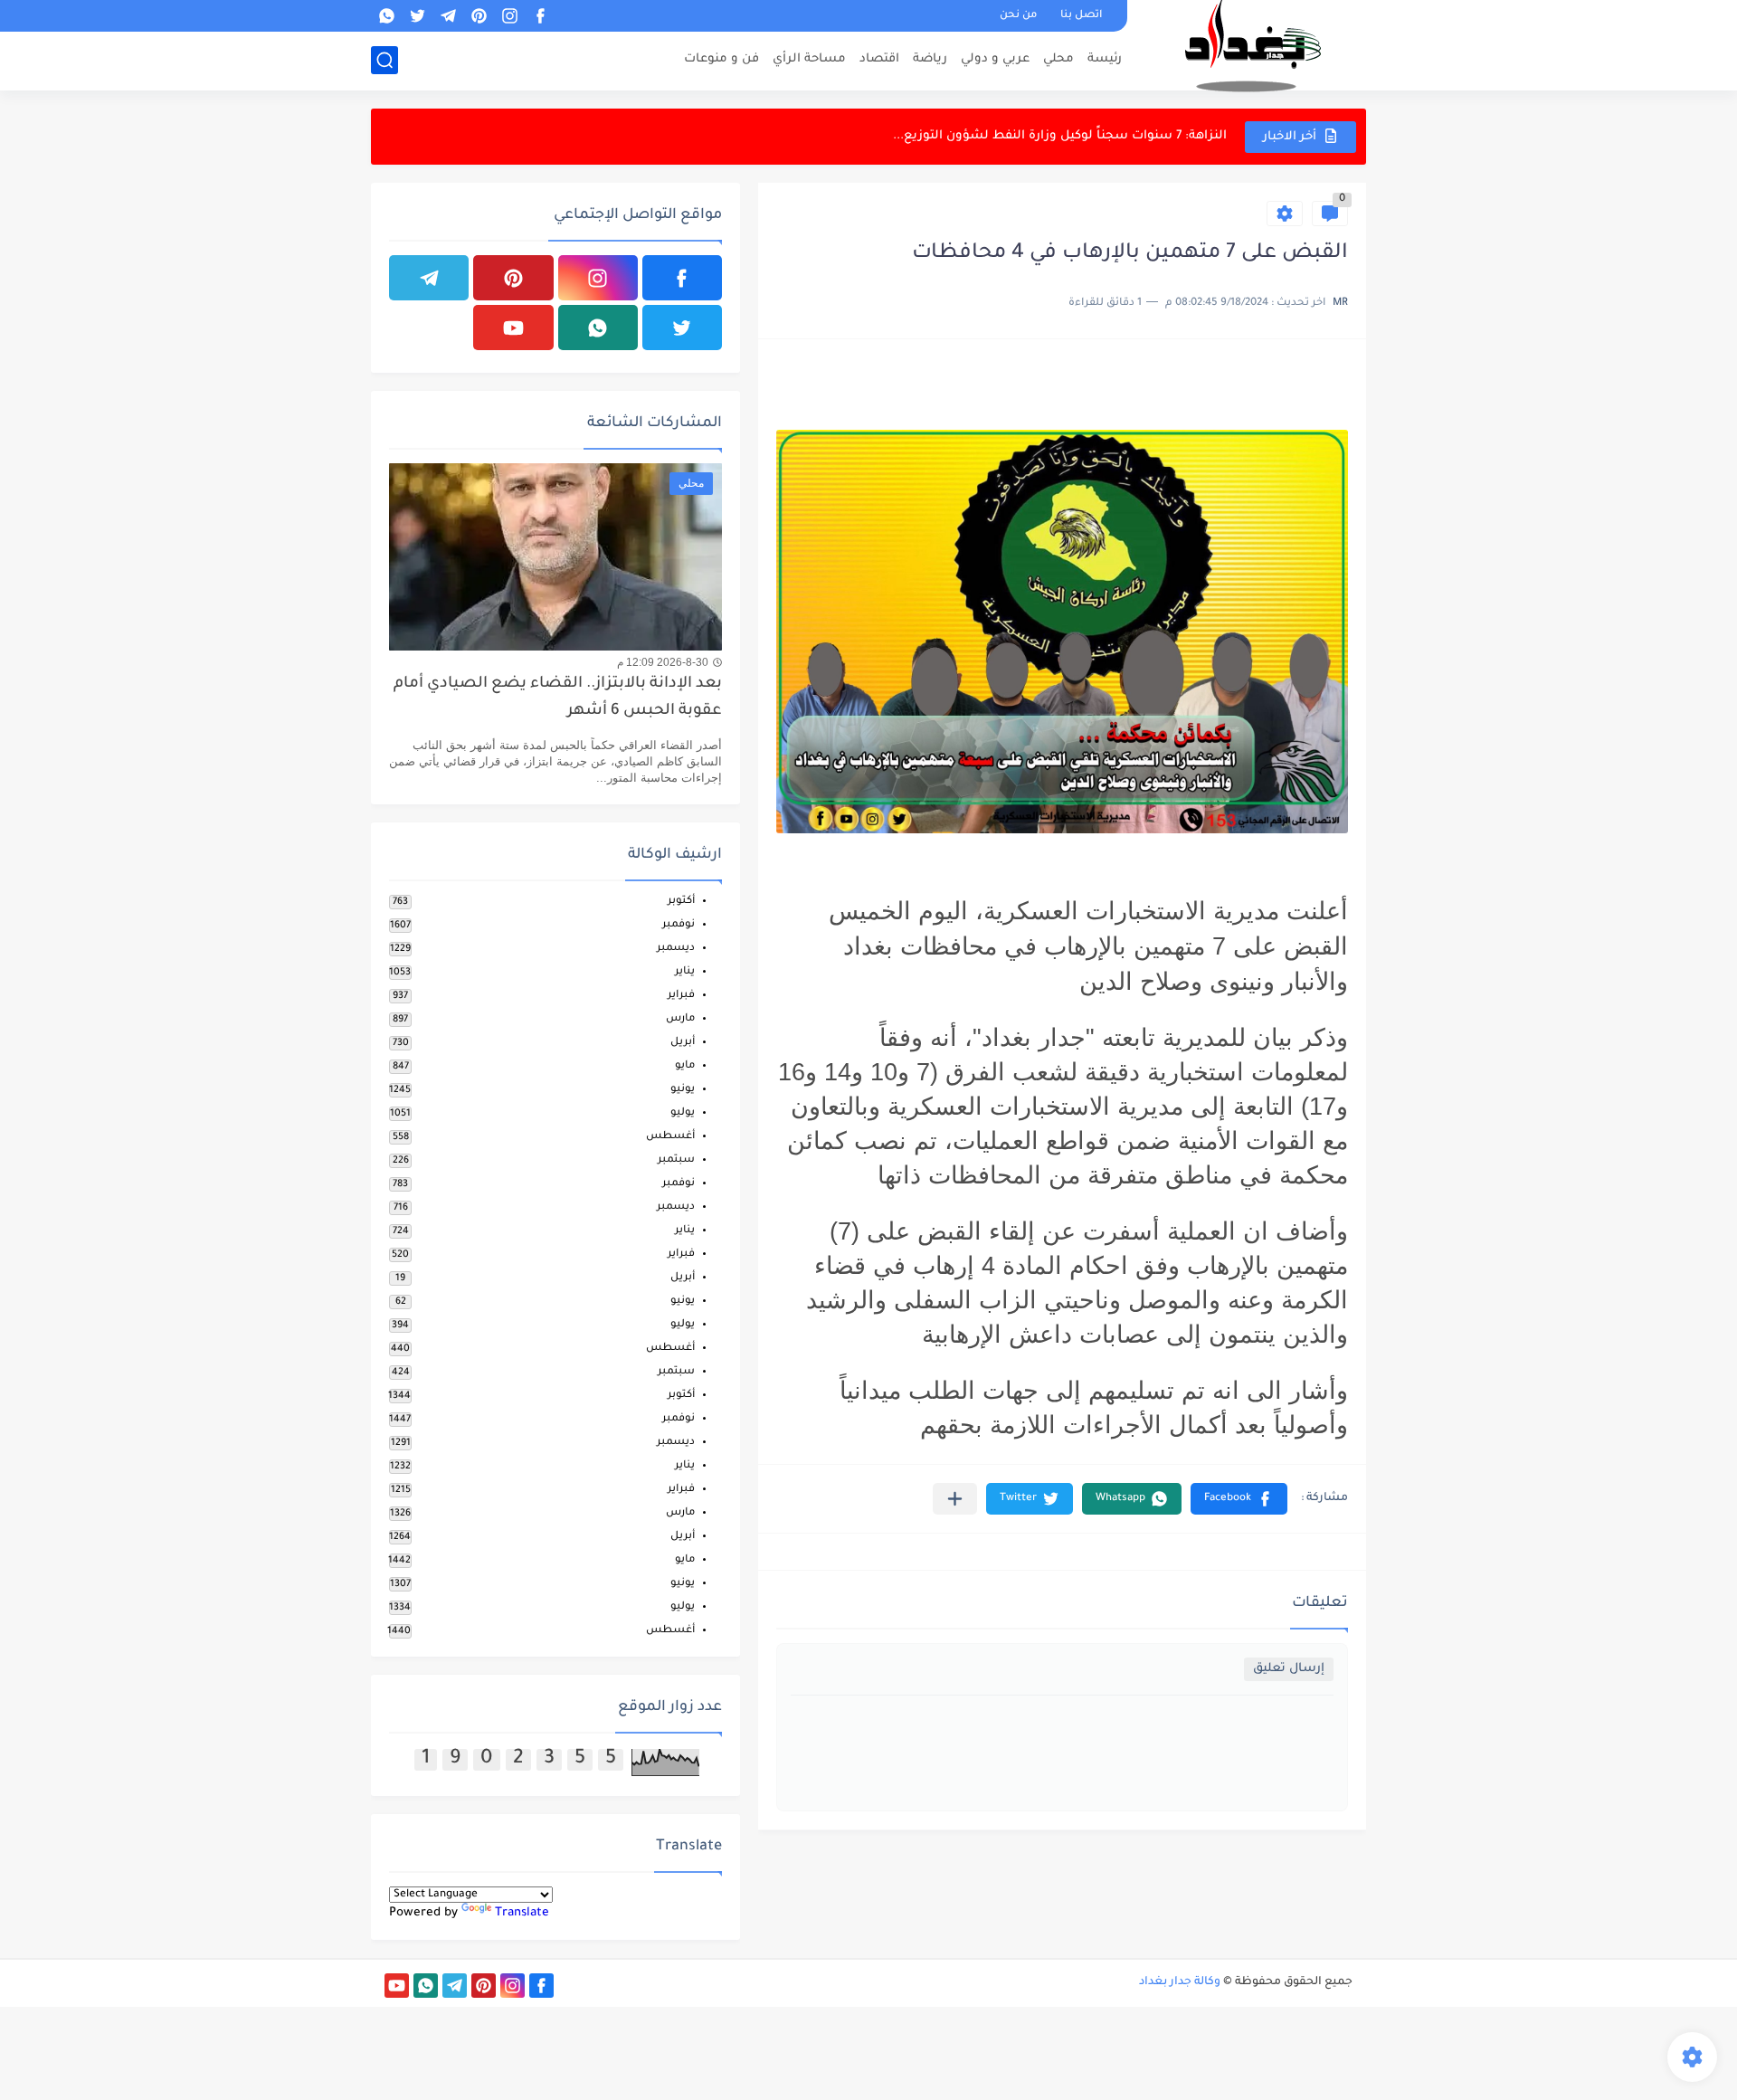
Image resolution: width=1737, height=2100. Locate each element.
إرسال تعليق (1289, 1669)
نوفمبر (679, 925)
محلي (1058, 59)
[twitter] (417, 16)
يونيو (683, 1090)
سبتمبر (676, 1160)
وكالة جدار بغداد (1180, 1982)
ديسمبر (676, 949)
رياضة (930, 59)
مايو (685, 1066)
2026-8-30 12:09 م (663, 662)
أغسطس (670, 1137)
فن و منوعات (721, 59)
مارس (680, 1019)
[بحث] (384, 60)
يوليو (683, 1113)
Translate (522, 1913)
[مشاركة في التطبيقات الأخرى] (955, 1499)
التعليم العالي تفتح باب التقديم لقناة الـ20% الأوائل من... (1067, 138)
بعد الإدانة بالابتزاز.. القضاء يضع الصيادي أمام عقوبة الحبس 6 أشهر (558, 698)
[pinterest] (479, 16)
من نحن (1018, 16)
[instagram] (509, 16)
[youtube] (513, 328)
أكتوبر (681, 902)
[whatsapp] (386, 16)
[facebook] (540, 16)
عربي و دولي (995, 59)
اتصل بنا (1081, 16)
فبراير (681, 996)
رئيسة (1105, 59)
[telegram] (448, 16)
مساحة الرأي (809, 59)
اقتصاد (879, 59)
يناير (685, 972)
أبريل (683, 1043)
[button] (1239, 1499)
